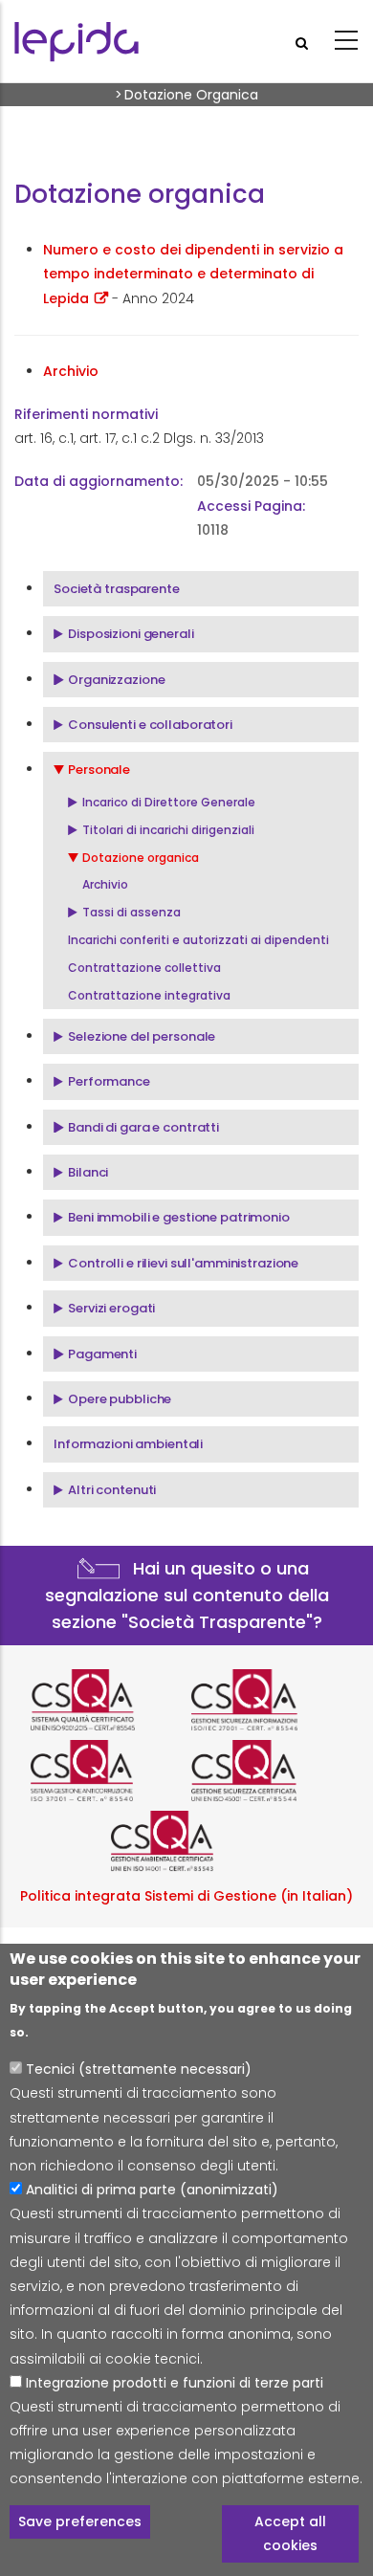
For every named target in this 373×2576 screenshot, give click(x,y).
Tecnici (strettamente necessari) (139, 2069)
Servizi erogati (111, 1308)
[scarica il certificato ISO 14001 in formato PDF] (186, 1841)
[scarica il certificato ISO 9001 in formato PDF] (106, 1700)
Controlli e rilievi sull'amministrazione (183, 1263)
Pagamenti (102, 1354)
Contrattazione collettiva (144, 968)
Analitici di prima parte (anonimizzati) (152, 2190)
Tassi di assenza (132, 912)
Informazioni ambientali (128, 1444)
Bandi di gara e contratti (143, 1127)
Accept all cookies (290, 2533)
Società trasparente (117, 589)
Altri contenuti (112, 1490)
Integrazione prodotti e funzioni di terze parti (175, 2383)
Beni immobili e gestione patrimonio (179, 1217)
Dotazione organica (141, 858)
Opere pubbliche (120, 1399)
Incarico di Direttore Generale (169, 802)
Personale (99, 770)
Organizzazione (116, 680)
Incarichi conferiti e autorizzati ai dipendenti (198, 940)
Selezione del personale (142, 1036)
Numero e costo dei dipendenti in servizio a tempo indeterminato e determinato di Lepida (193, 274)
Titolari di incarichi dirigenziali (168, 830)
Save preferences (80, 2521)
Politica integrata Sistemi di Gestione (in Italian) (186, 1896)
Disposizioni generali (131, 634)
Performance (109, 1081)
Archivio (105, 884)
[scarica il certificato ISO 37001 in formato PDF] (106, 1771)
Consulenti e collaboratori (150, 725)
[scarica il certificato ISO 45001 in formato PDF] (267, 1771)
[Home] (77, 42)
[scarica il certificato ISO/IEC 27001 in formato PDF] (267, 1700)
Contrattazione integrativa (149, 995)
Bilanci (88, 1172)
